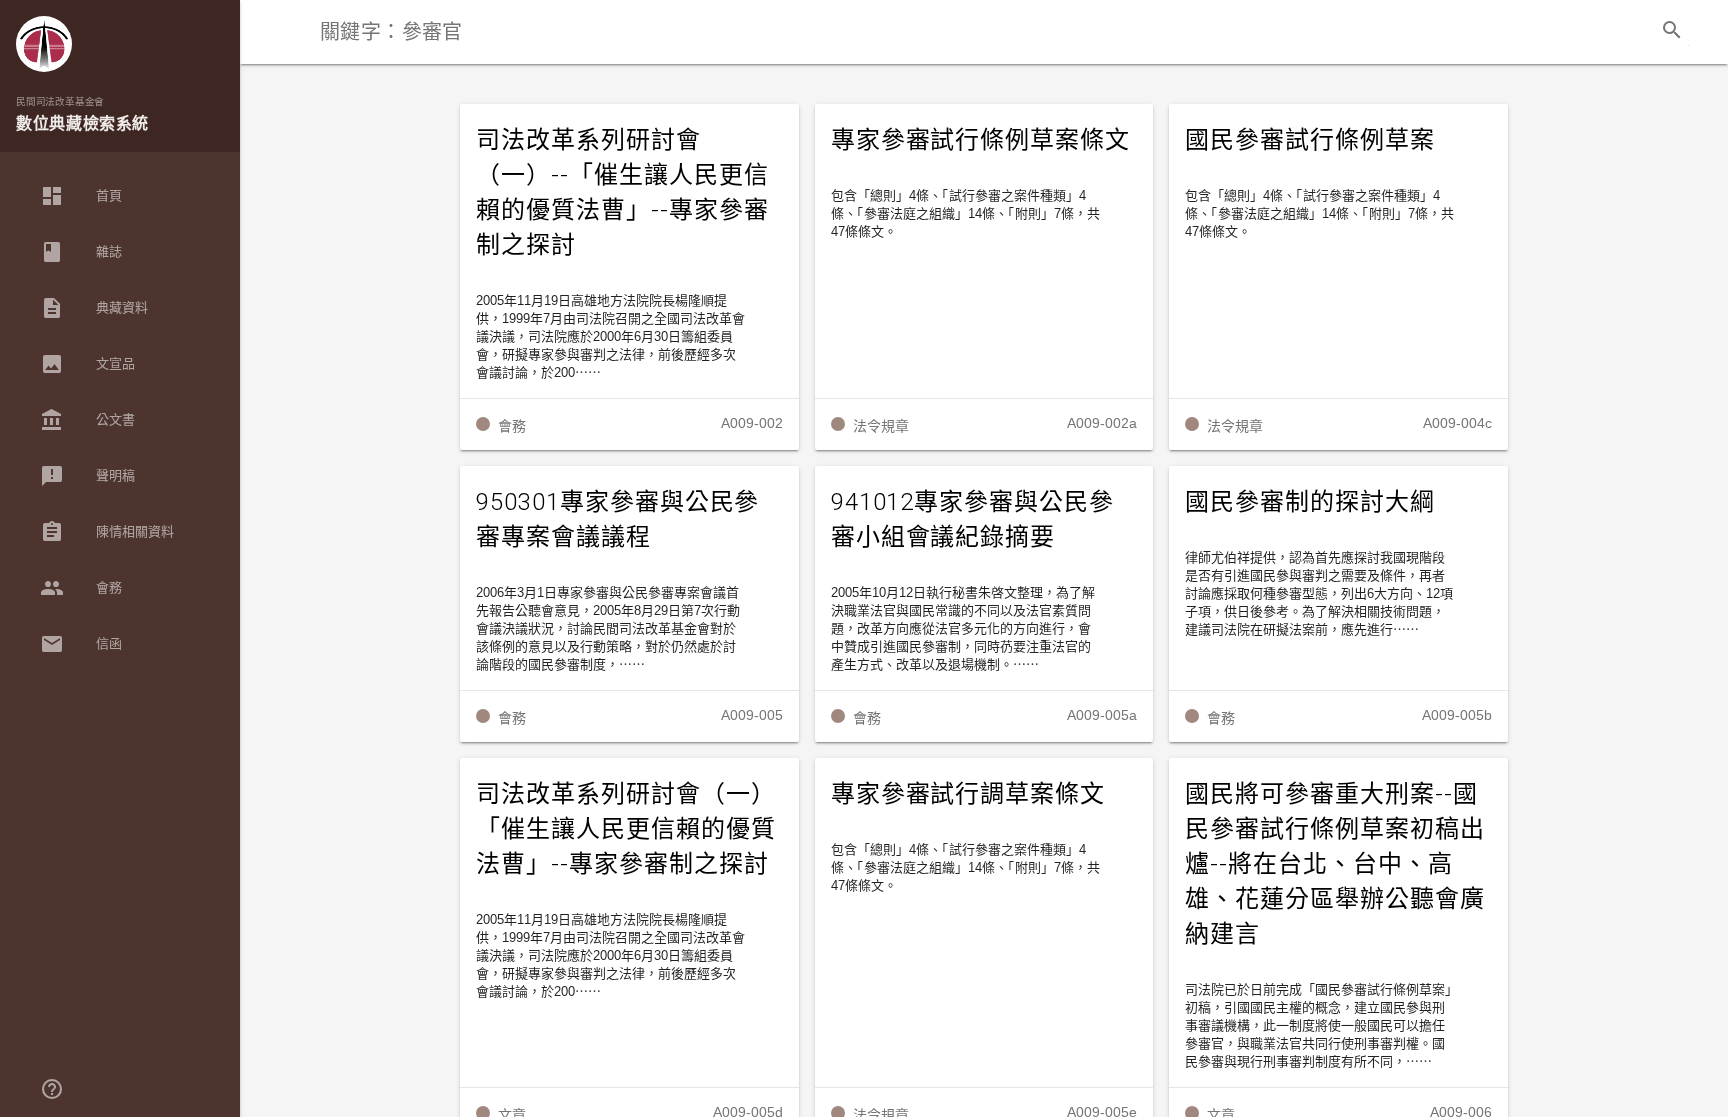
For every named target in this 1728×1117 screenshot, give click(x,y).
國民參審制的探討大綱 (1310, 502)
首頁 (81, 196)
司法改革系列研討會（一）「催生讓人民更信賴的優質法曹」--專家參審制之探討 (626, 829)
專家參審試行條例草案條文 (981, 140)
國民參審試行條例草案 (1310, 140)
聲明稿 (87, 476)
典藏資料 (94, 308)
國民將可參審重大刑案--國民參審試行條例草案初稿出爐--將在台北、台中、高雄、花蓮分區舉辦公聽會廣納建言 (1335, 864)
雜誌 (81, 252)
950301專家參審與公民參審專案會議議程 (617, 519)
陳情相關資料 (107, 532)
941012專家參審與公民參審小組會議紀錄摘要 (972, 519)
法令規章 (881, 426)
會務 (81, 588)
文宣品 (87, 364)
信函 (81, 644)
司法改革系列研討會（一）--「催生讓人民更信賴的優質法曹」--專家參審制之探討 (622, 192)
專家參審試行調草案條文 (968, 794)
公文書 (87, 420)
